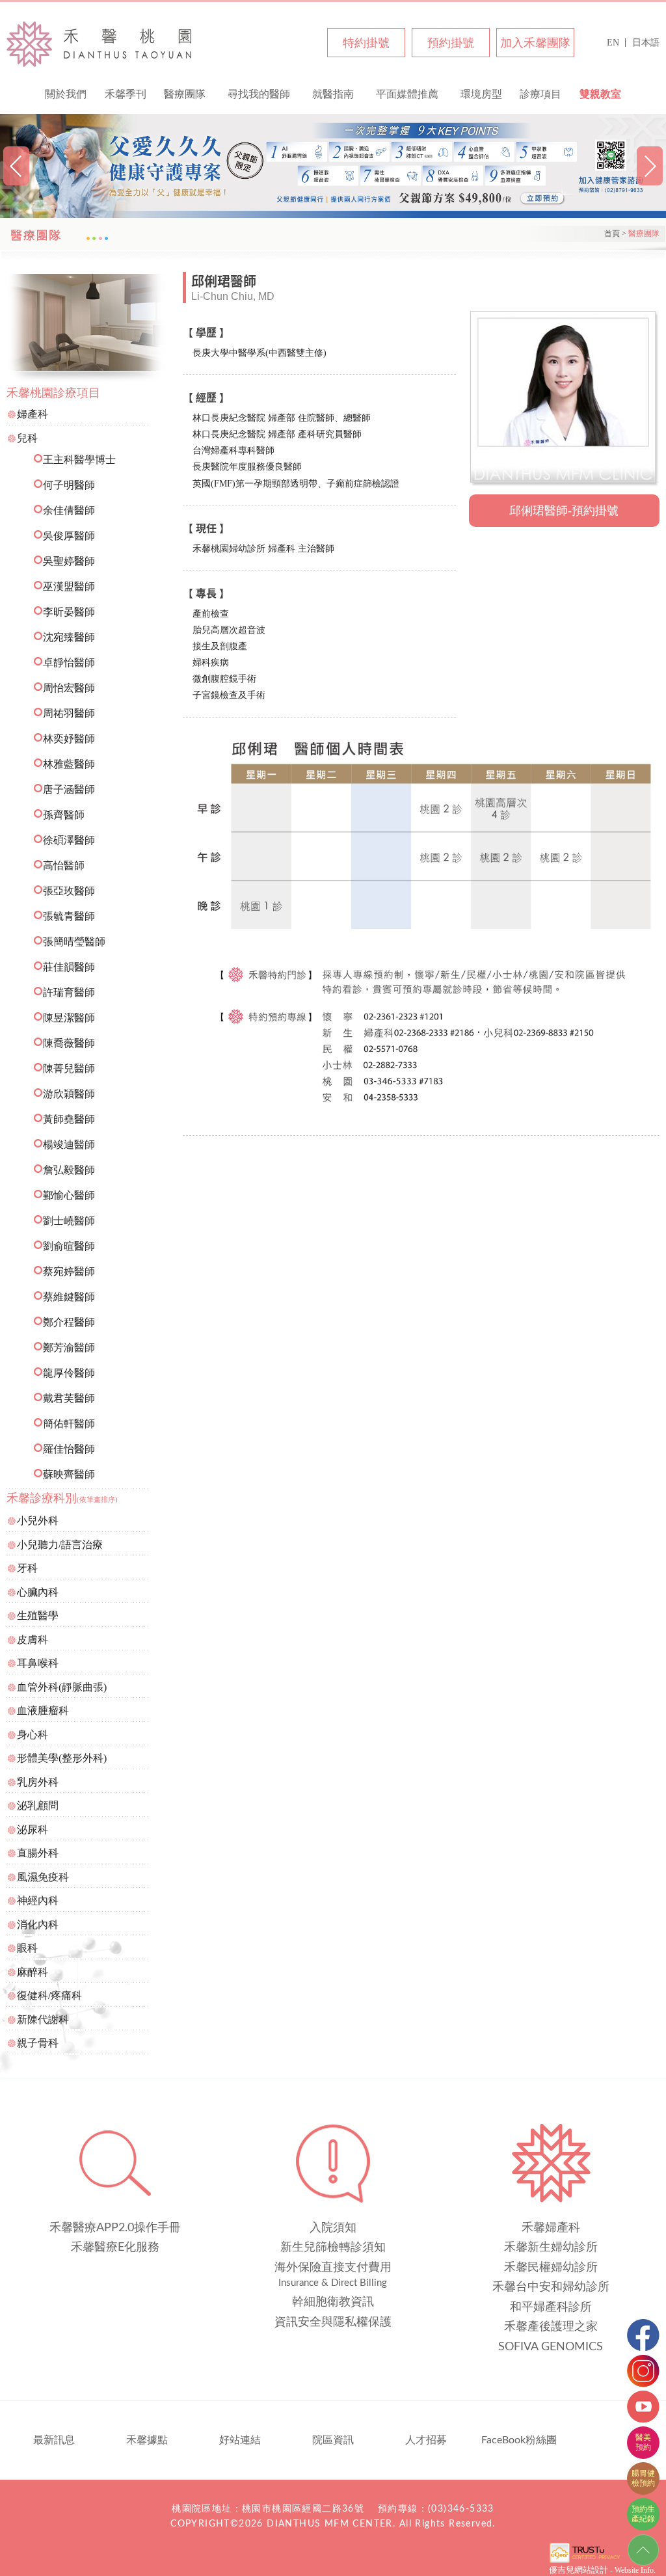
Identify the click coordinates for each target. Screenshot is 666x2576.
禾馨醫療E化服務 (115, 2247)
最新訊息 (54, 2440)
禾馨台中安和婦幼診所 (551, 2287)
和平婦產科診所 (551, 2307)
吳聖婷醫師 (69, 561)
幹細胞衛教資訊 (333, 2302)
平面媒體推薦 (407, 94)
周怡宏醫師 (69, 688)
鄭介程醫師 (69, 1322)
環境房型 (481, 94)
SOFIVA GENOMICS (551, 2347)
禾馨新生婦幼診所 (551, 2247)
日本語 (646, 43)
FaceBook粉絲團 (519, 2440)
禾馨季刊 (126, 94)
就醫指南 (333, 94)
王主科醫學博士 (79, 460)
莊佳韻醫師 (69, 967)
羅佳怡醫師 (69, 1449)
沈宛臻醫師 (69, 637)
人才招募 (426, 2440)
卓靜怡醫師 (69, 663)
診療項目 (540, 94)
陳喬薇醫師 (69, 1043)
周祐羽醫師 (69, 713)
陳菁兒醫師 (69, 1068)
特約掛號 (366, 43)
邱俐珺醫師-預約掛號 (564, 511)
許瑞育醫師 (69, 992)
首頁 (612, 234)
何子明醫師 (69, 485)
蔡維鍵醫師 (69, 1297)
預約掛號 (451, 43)
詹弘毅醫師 (69, 1170)
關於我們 (66, 94)
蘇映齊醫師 (69, 1474)
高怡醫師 (64, 865)
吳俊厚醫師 (69, 536)
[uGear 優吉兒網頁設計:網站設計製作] (585, 2562)
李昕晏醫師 (69, 612)
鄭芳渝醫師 (69, 1348)
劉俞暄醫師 (69, 1246)
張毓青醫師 (69, 916)
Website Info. (635, 2570)
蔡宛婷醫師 (69, 1271)
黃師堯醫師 (69, 1119)
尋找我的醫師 (259, 94)
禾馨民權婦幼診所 (100, 44)
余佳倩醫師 (69, 510)
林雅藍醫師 (69, 764)
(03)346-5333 (461, 2509)
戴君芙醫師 (69, 1398)
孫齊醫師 (64, 815)
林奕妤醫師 (69, 739)
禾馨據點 (147, 2440)
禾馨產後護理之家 (551, 2327)
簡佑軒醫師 (69, 1424)
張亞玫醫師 (69, 891)
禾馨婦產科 (551, 2228)
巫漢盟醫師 (69, 586)
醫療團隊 (185, 94)
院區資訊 (333, 2440)
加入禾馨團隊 (535, 43)
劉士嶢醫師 (69, 1221)
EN (613, 43)
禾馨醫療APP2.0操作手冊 (115, 2228)
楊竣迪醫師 (69, 1145)
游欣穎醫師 (69, 1094)
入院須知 (333, 2228)
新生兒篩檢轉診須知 (333, 2247)
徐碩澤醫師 (69, 840)
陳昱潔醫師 (69, 1018)
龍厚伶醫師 (69, 1373)
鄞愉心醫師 (69, 1195)
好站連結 (240, 2440)
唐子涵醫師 (69, 789)
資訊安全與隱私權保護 (333, 2322)
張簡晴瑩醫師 (74, 942)
